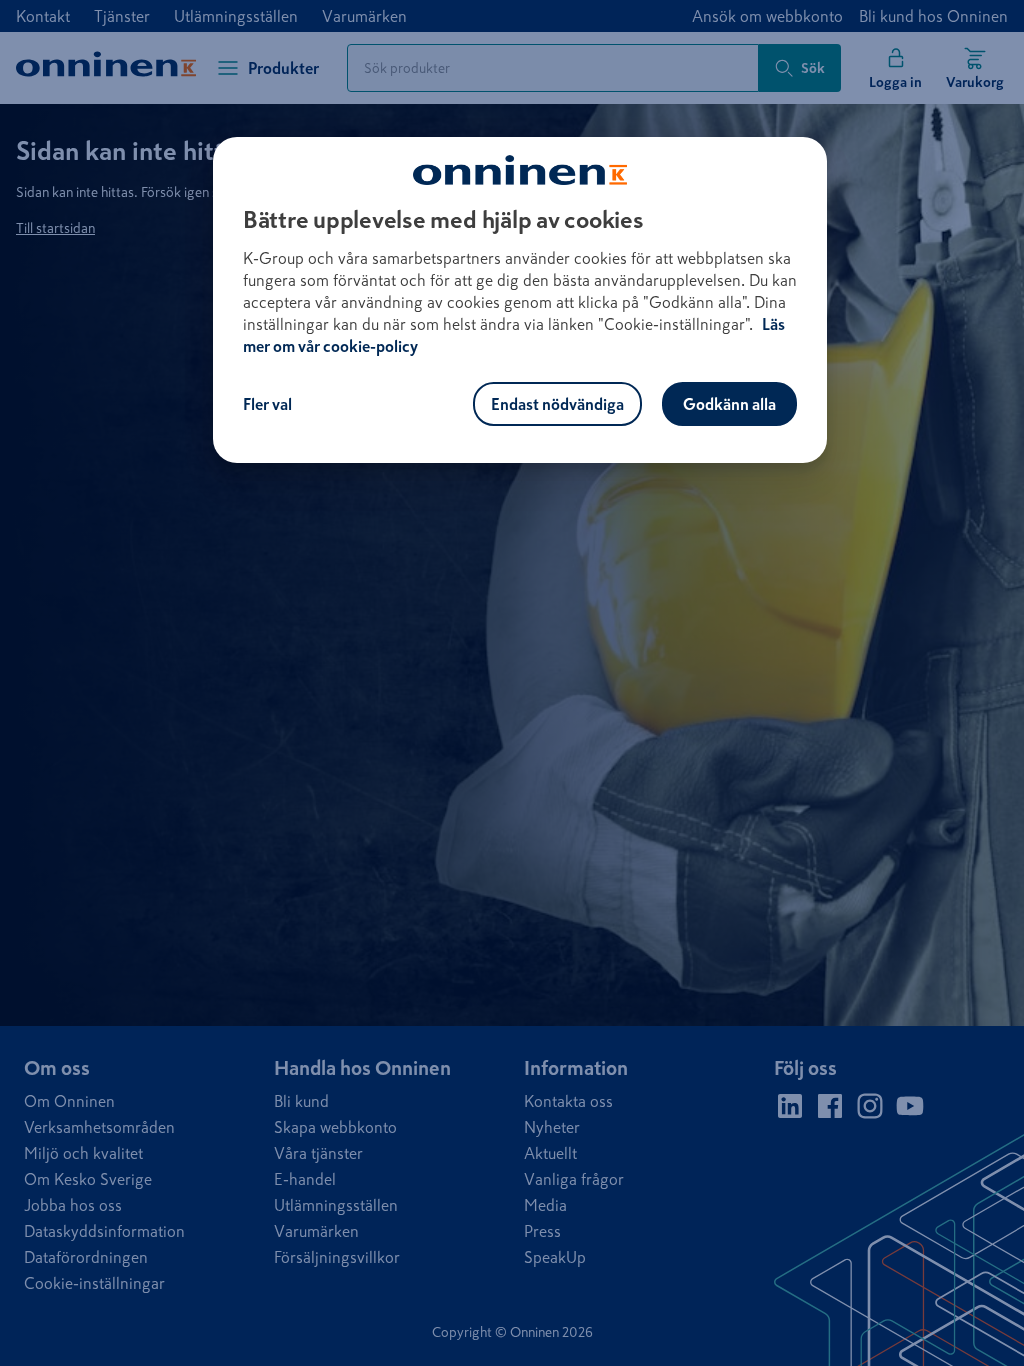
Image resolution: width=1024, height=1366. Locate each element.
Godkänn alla (729, 404)
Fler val (267, 404)
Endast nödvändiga (557, 404)
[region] (520, 300)
